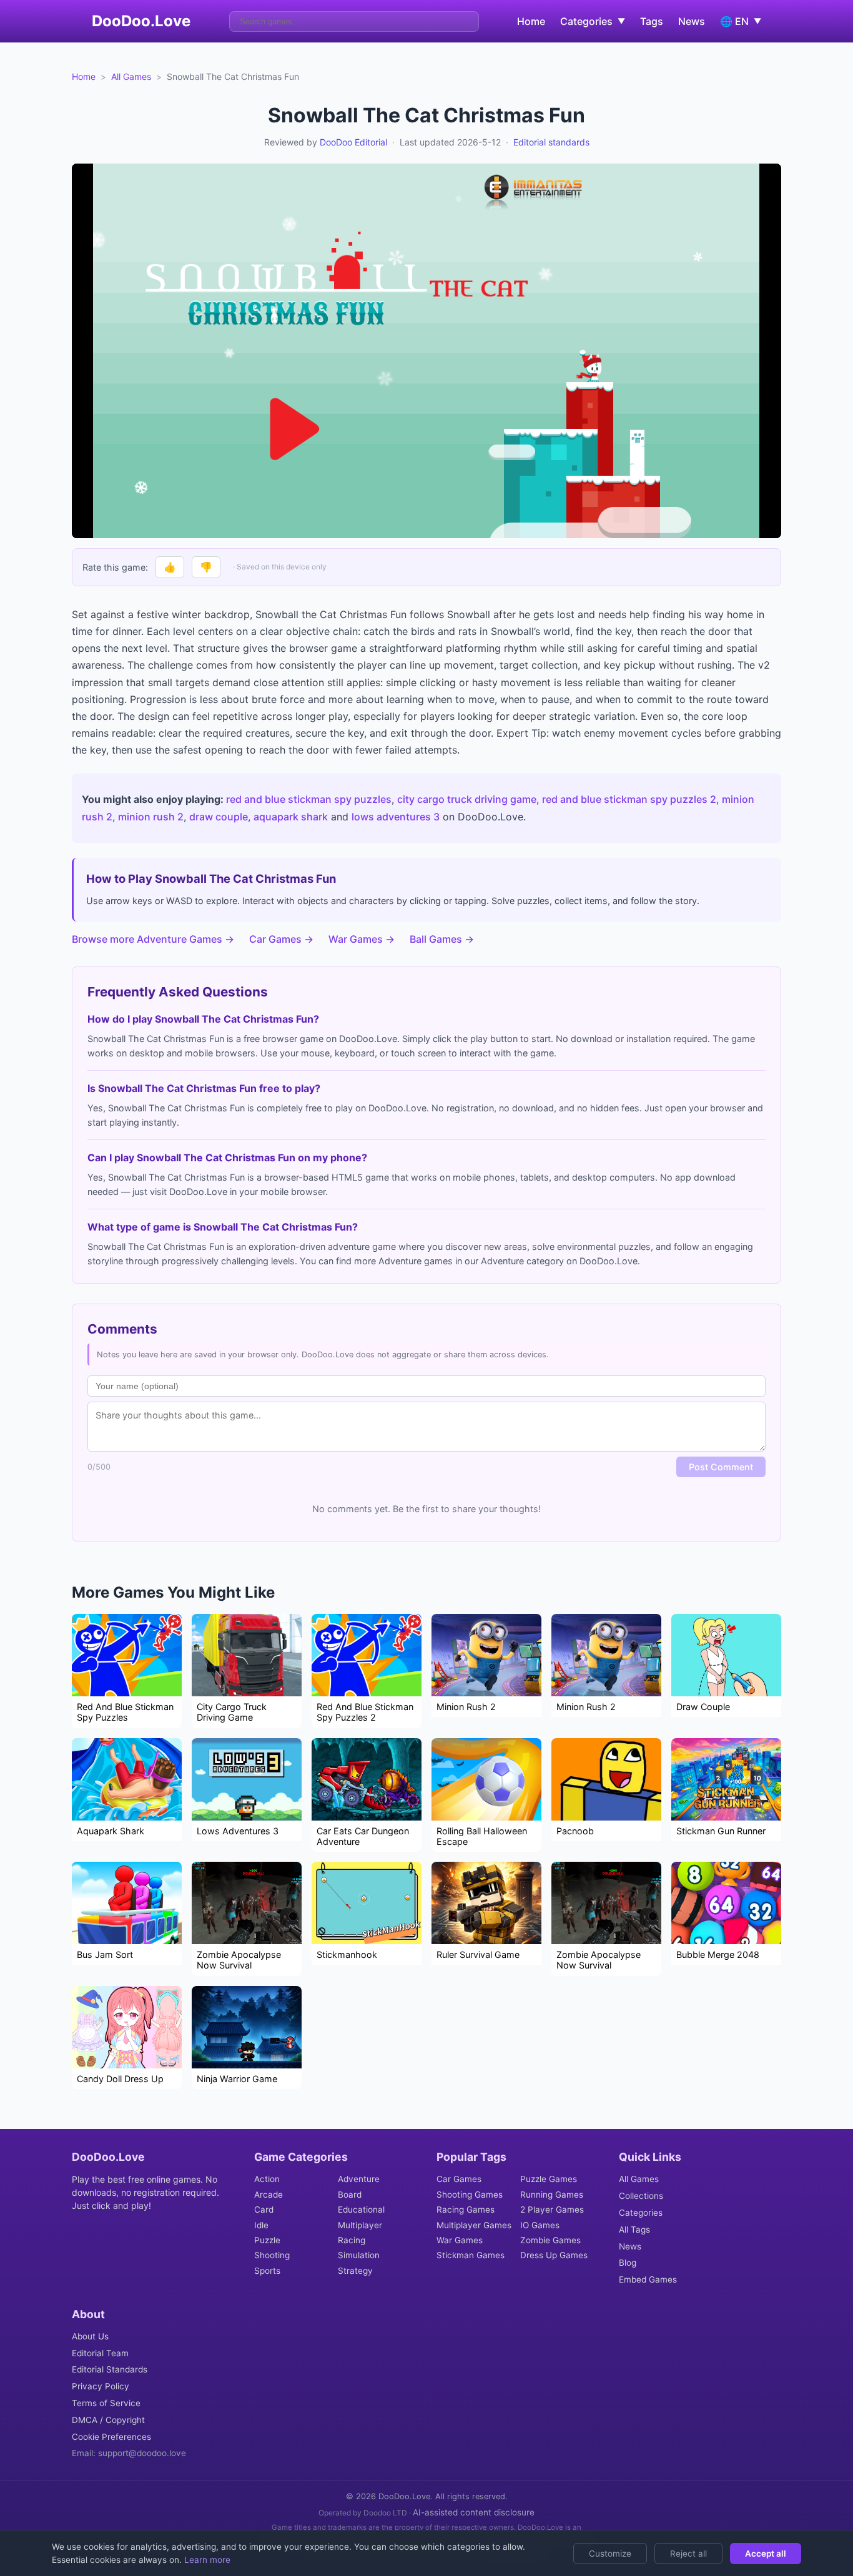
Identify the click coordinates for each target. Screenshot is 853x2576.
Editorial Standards (110, 2369)
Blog (628, 2263)
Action (267, 2179)
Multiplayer (360, 2225)
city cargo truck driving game (467, 799)
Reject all (688, 2554)
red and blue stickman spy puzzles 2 (629, 799)
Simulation (359, 2255)
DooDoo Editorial (353, 142)
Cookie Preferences (111, 2437)
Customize (610, 2554)
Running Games (552, 2195)
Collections (641, 2196)
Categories (641, 2213)
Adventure (359, 2179)
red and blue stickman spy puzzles (309, 799)
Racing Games (466, 2210)
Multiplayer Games (474, 2225)
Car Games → (281, 939)
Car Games (459, 2179)
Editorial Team (100, 2353)
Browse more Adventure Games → (153, 939)
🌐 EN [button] (741, 21)
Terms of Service (106, 2403)
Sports (267, 2271)
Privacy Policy (101, 2386)
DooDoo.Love (141, 21)
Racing (352, 2240)
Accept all (766, 2554)
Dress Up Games (554, 2255)
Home (531, 21)
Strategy (355, 2271)
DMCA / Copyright (108, 2420)
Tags (652, 21)
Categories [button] (593, 21)
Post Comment (721, 1467)
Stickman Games (471, 2255)
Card (264, 2210)
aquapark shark (291, 817)
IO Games (540, 2225)
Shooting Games (470, 2195)
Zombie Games (550, 2240)
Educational (361, 2210)
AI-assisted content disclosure (474, 2512)
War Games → (362, 939)
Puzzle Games (549, 2179)
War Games (460, 2240)
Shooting (272, 2255)
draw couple (219, 817)
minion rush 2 (151, 817)
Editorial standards (551, 142)
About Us (90, 2336)
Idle (261, 2225)
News (692, 21)
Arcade (269, 2195)
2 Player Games (552, 2210)
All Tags (634, 2229)
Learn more (206, 2560)
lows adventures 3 (396, 817)
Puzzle (267, 2240)
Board (350, 2195)
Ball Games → (442, 939)
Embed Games (648, 2279)
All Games (131, 76)
